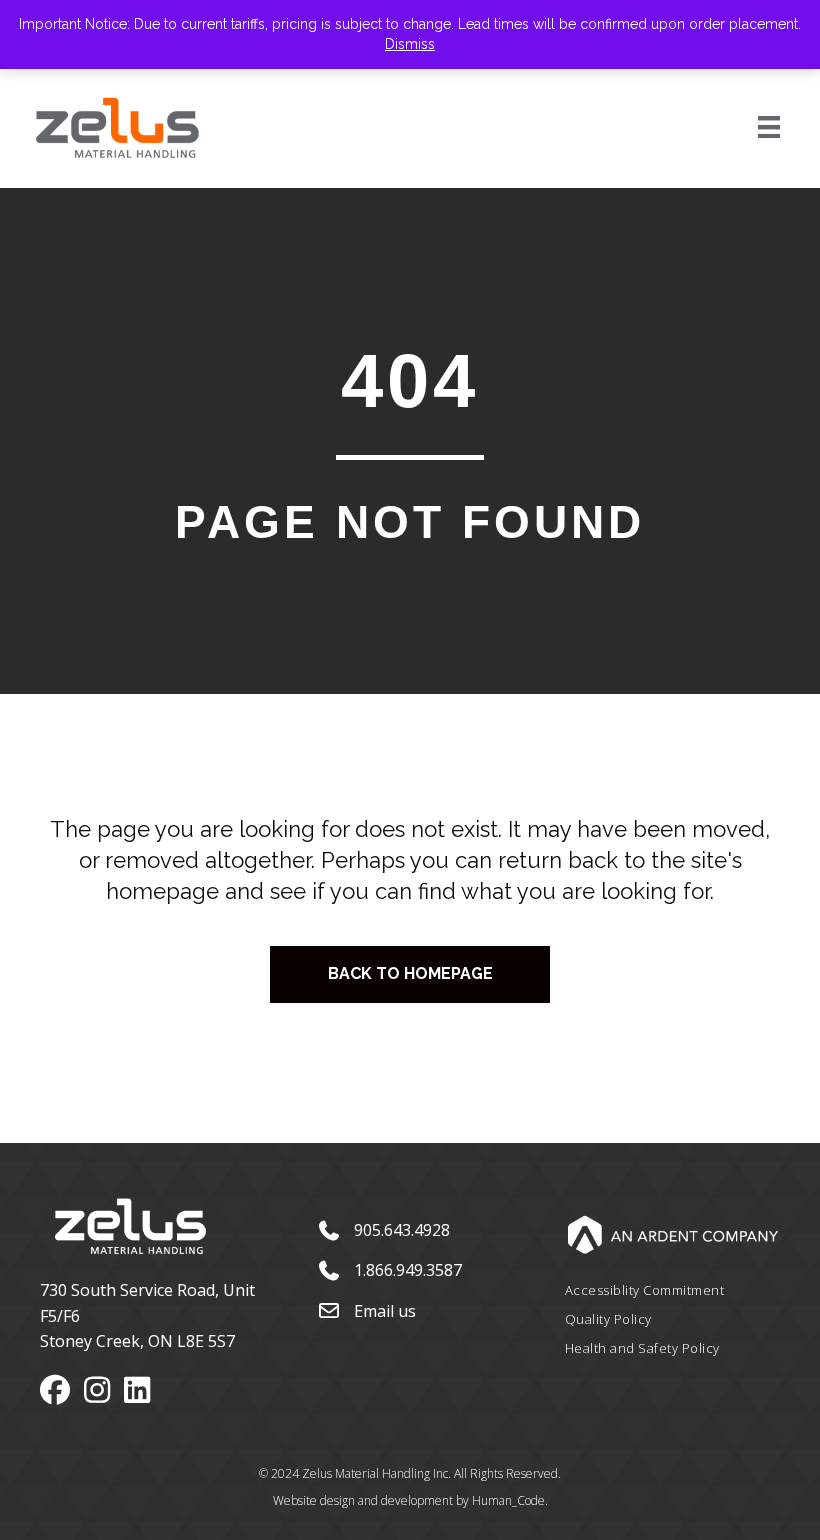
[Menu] (746, 127)
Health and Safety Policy (642, 1348)
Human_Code (508, 1500)
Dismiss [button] (410, 44)
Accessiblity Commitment (645, 1290)
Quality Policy (608, 1319)
